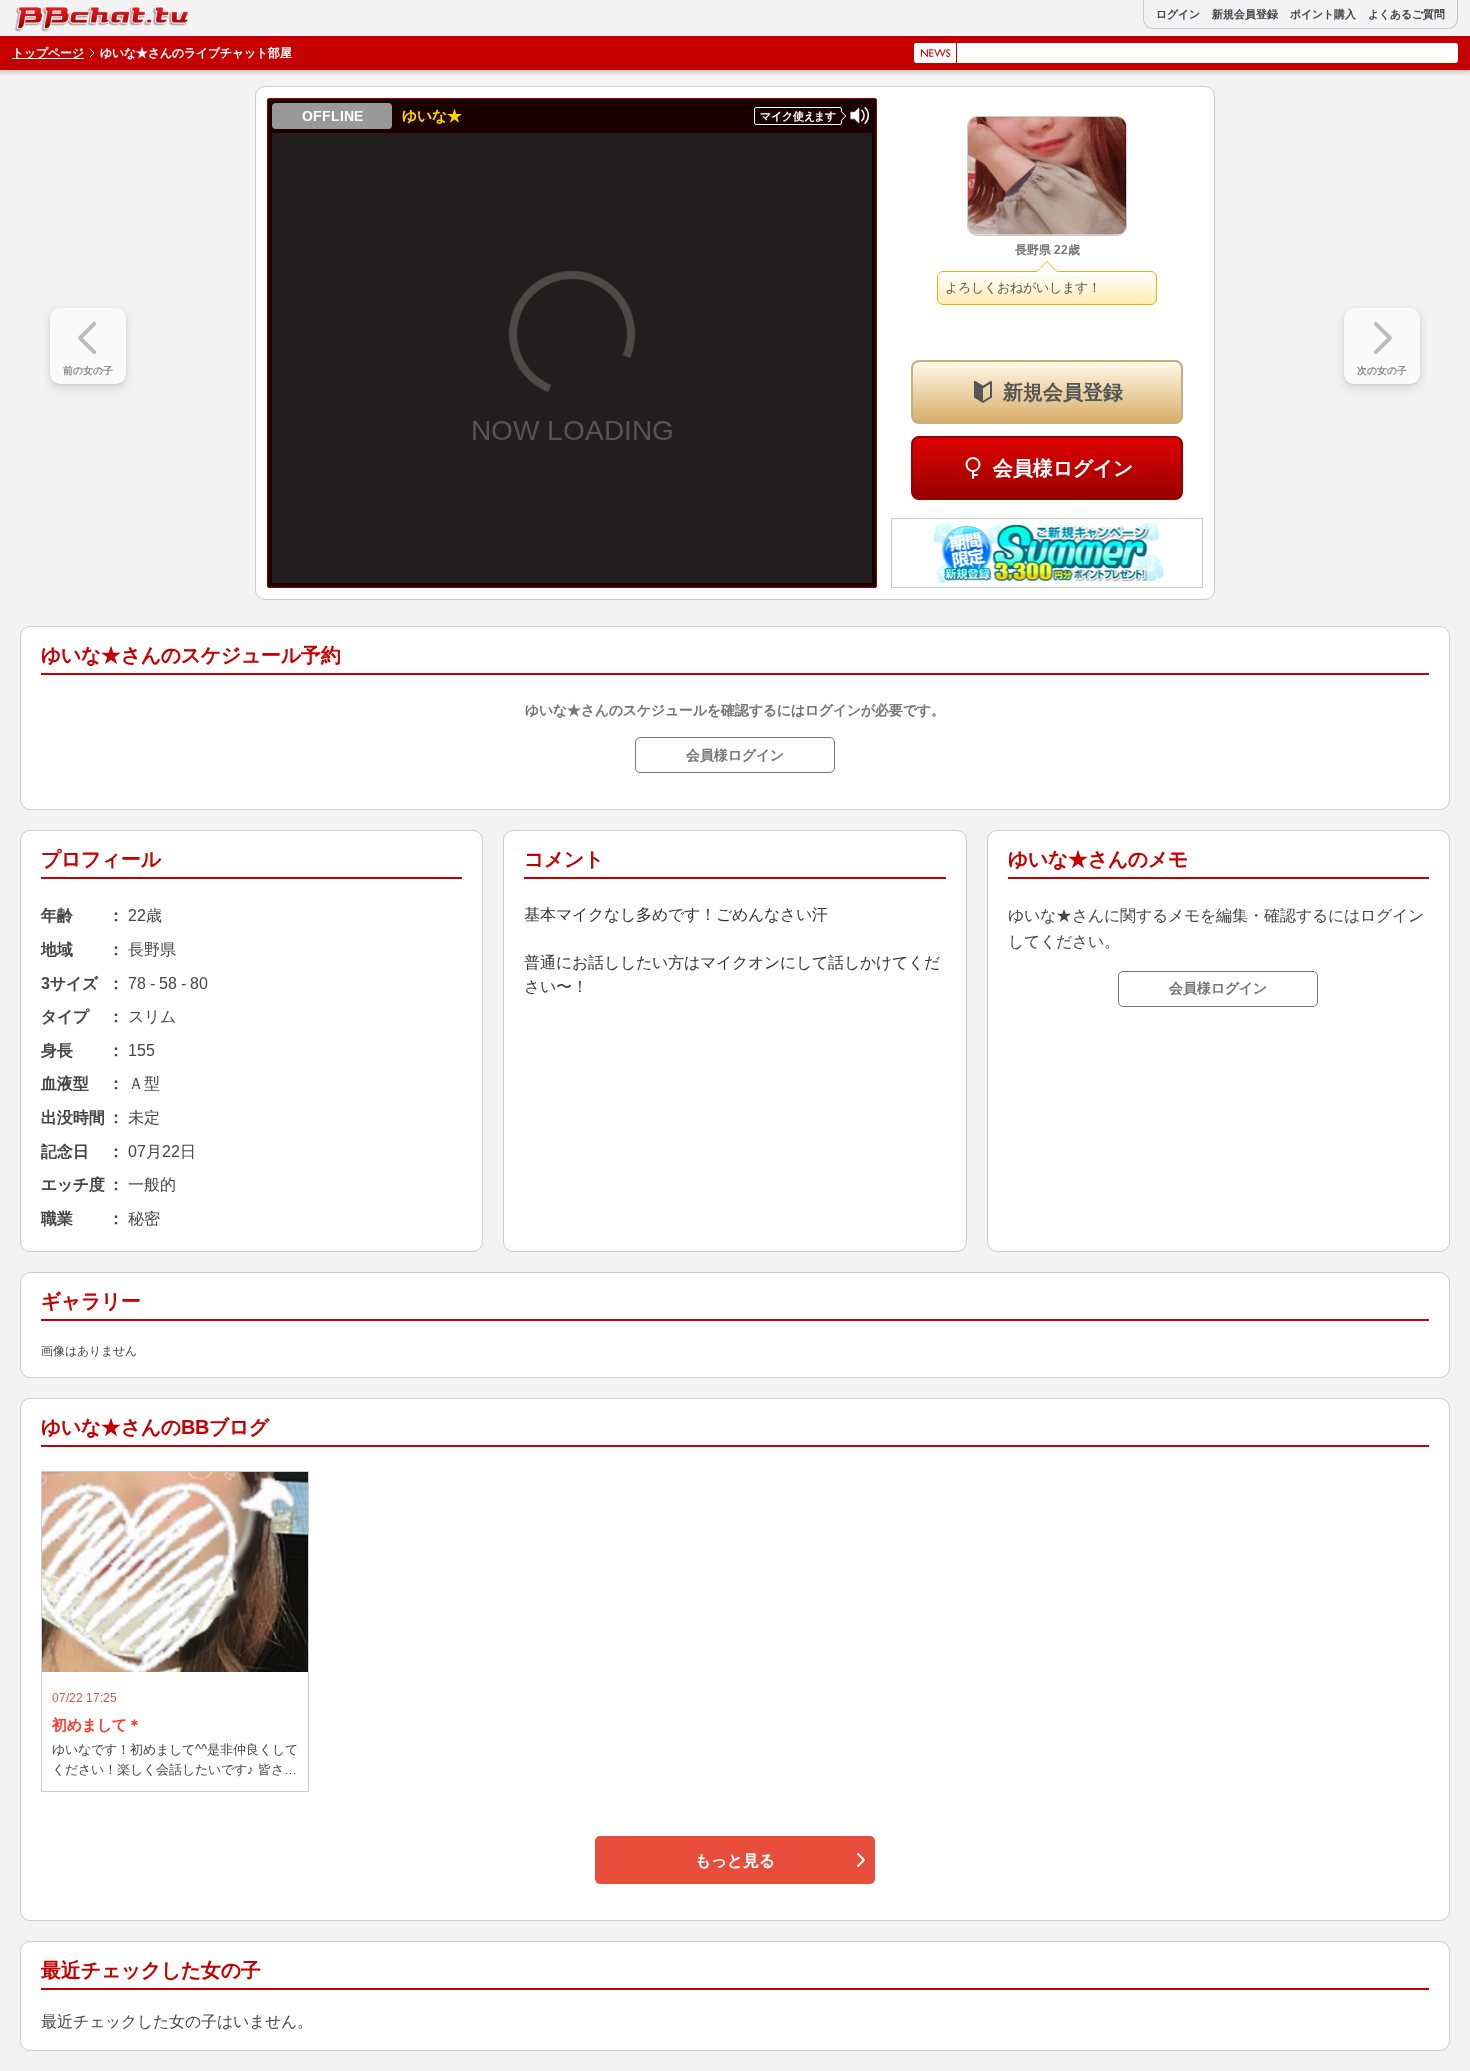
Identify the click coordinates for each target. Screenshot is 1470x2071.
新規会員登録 (1245, 14)
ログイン (1178, 14)
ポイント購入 (1323, 14)
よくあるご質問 (1406, 14)
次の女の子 (1382, 370)
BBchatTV (59, 13)
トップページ (48, 53)
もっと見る (735, 1860)
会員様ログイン (1063, 468)
